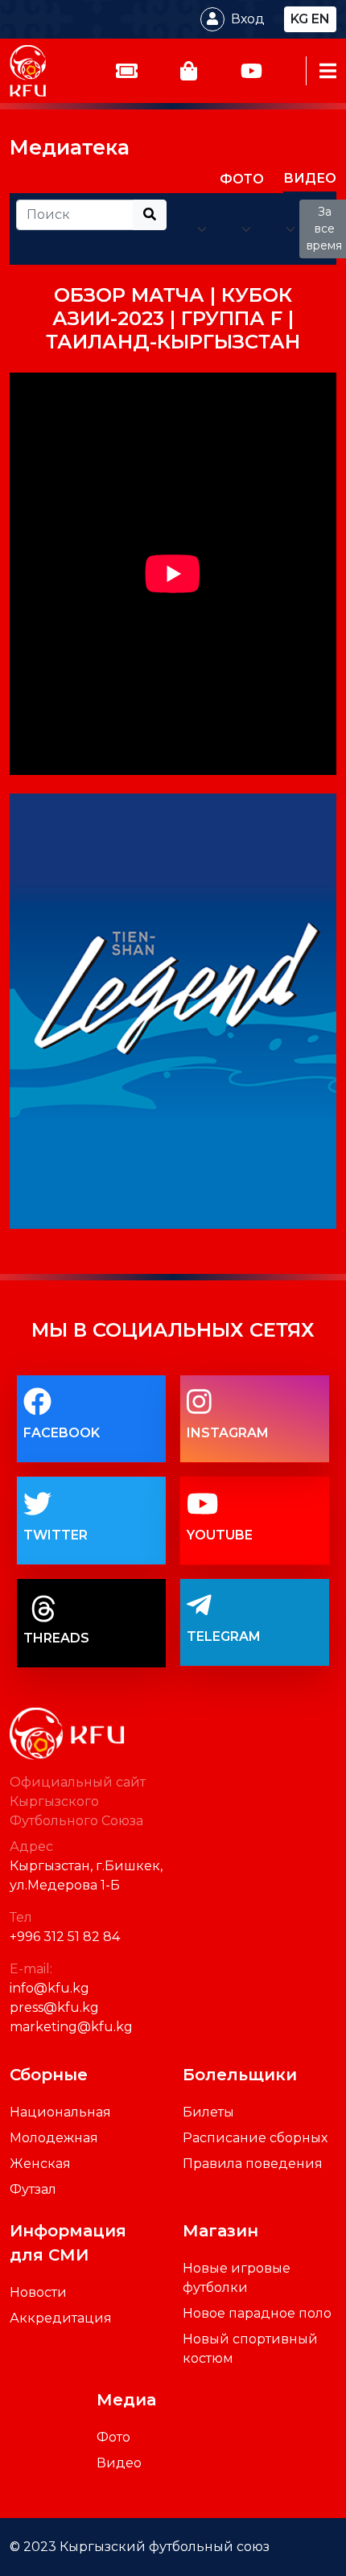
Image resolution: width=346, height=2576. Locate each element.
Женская (40, 2164)
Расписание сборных (255, 2138)
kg (299, 19)
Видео (119, 2463)
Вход (248, 19)
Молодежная (54, 2138)
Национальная (60, 2112)
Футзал (33, 2189)
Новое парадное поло (257, 2313)
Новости (38, 2292)
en (321, 19)
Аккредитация (61, 2318)
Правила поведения (253, 2164)
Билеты (208, 2112)
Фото (113, 2437)
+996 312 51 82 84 (65, 1937)
